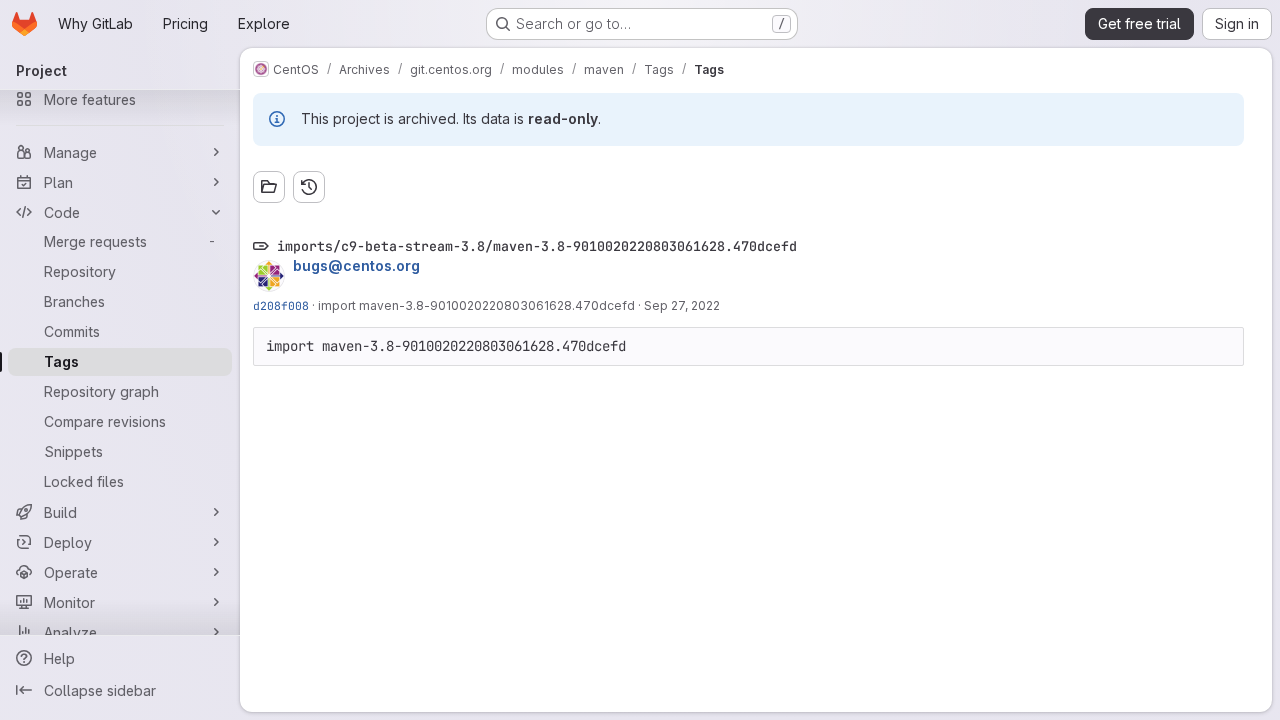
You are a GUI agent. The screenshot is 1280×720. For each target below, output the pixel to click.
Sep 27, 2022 (682, 305)
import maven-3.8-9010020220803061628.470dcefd (476, 305)
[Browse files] (269, 187)
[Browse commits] (309, 187)
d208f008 (281, 305)
